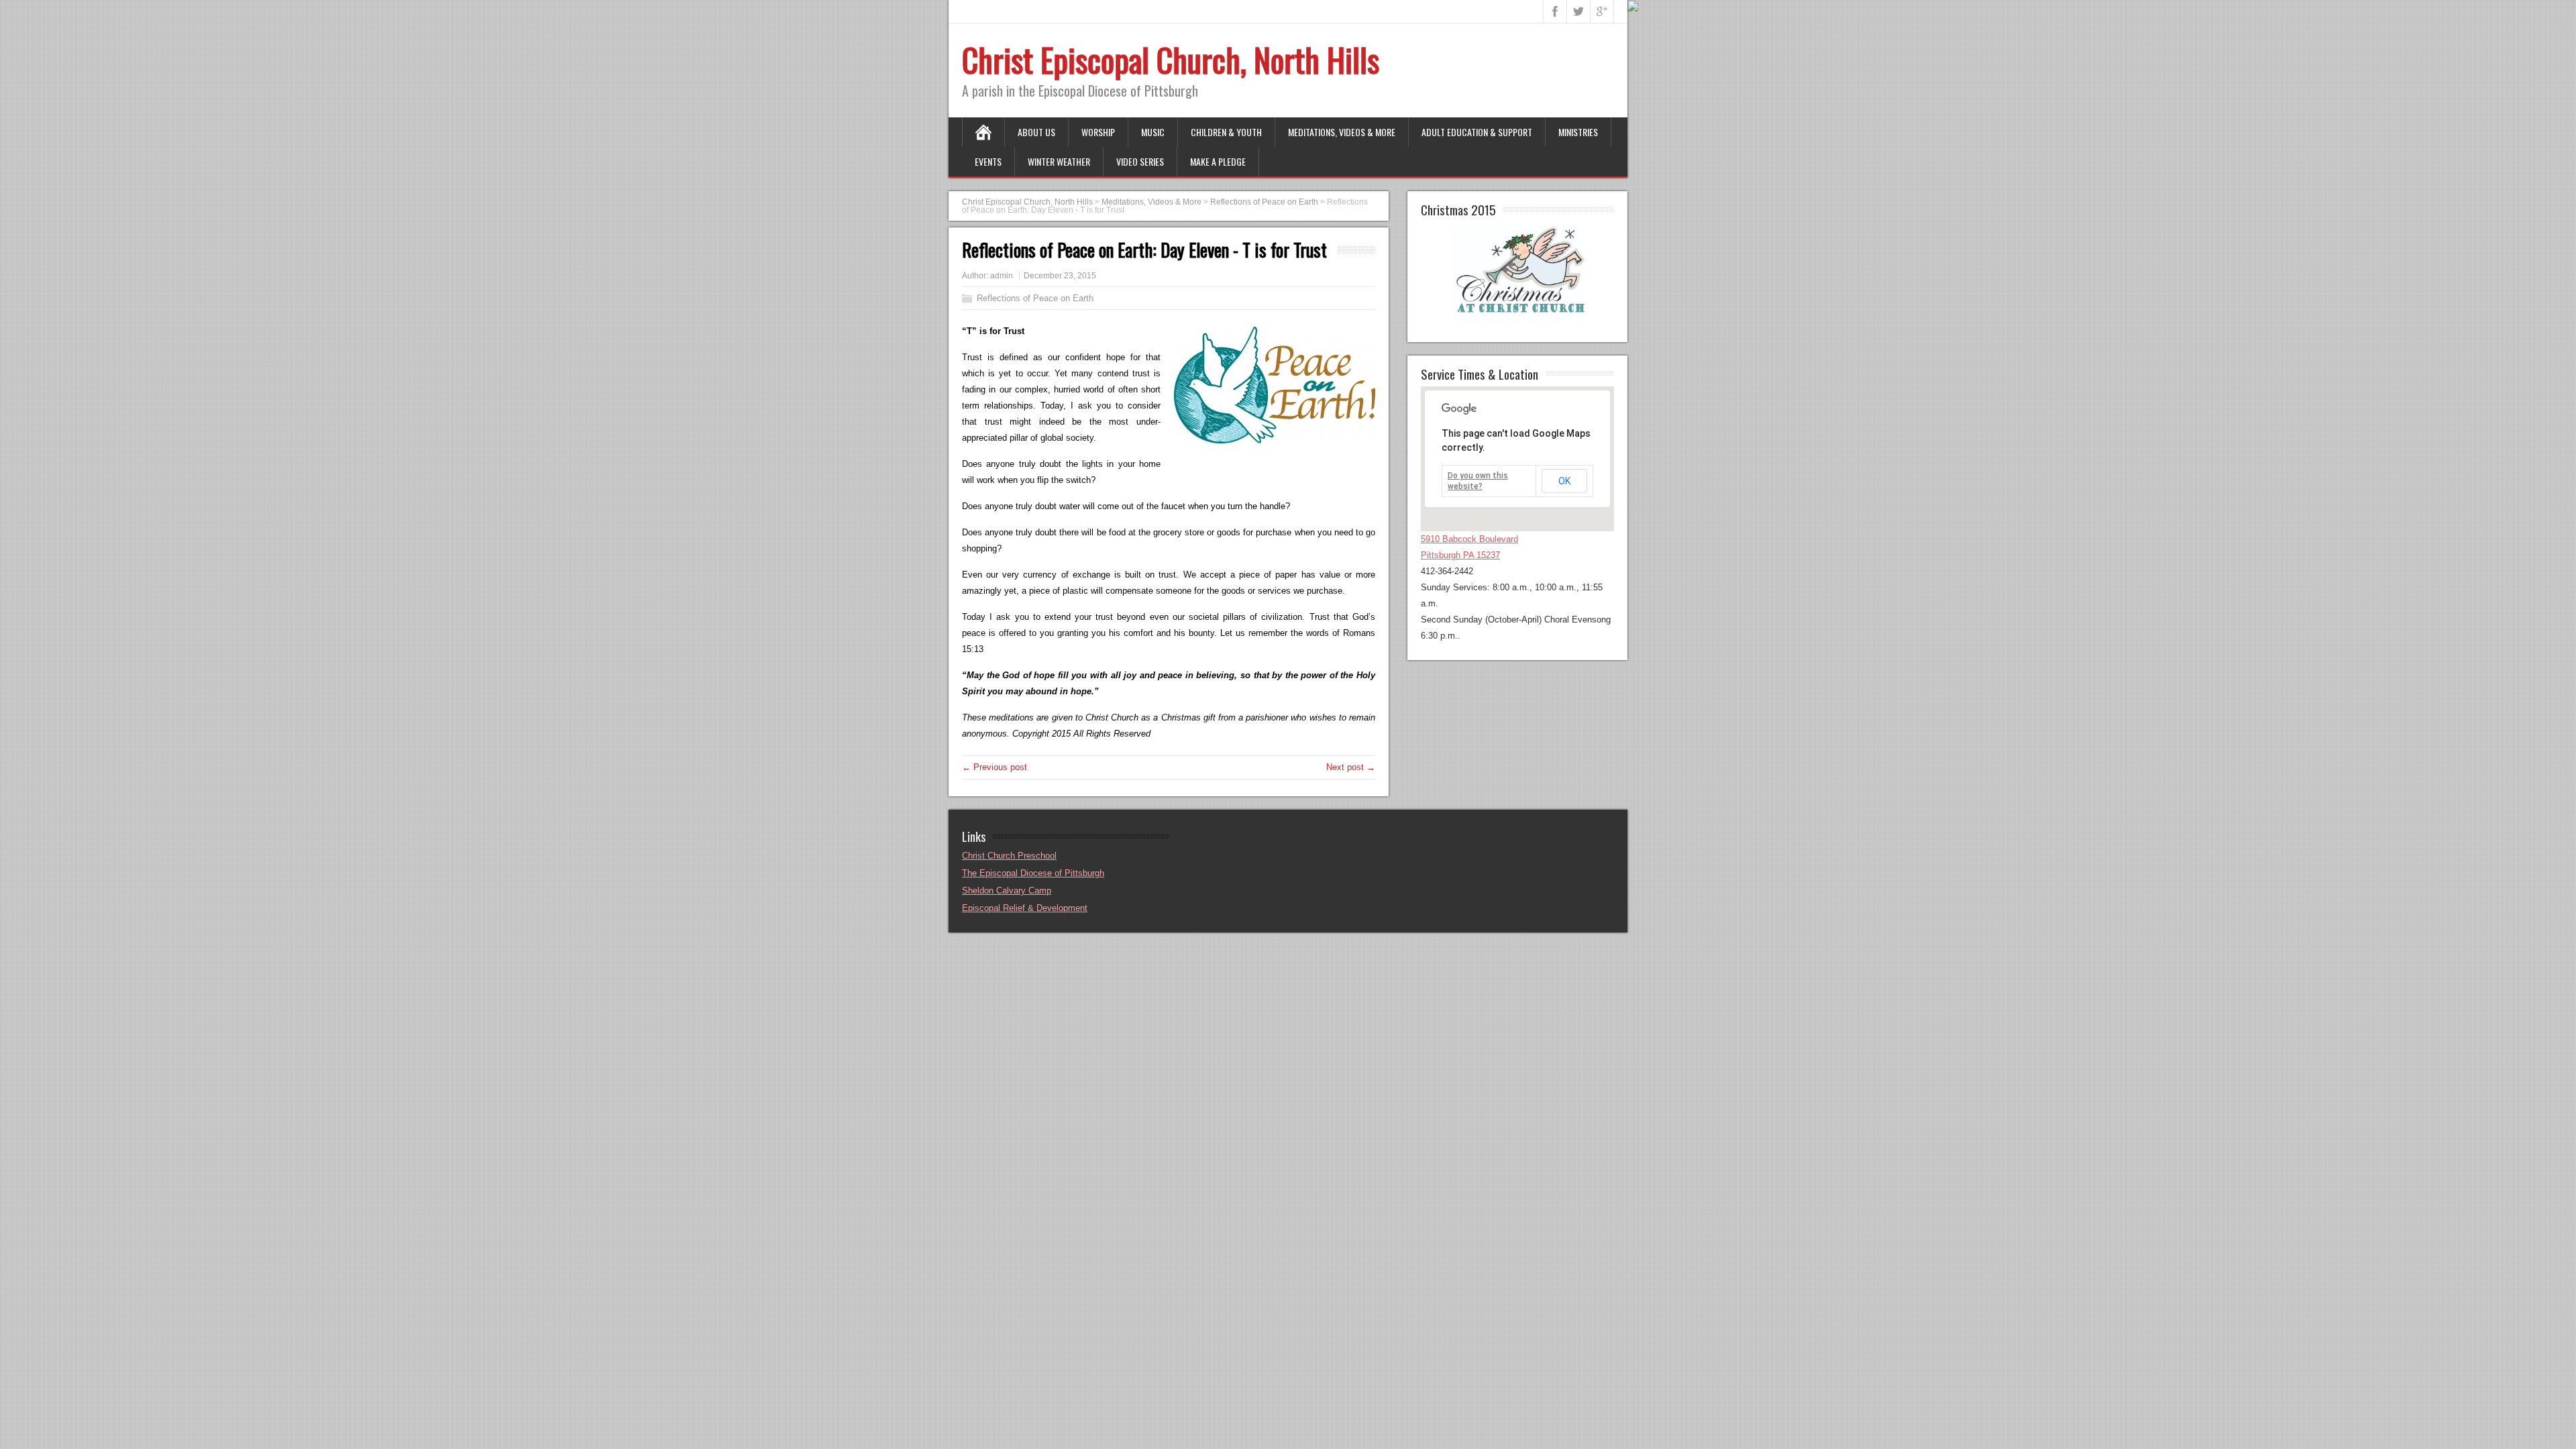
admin (1002, 276)
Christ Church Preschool (1009, 856)
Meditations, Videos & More (1342, 132)
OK (1564, 481)
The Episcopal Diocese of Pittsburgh (1033, 873)
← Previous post (995, 767)
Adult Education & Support (1477, 132)
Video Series (1140, 161)
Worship (1098, 132)
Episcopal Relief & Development (1025, 908)
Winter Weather (1059, 161)
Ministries (1578, 132)
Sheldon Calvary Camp (1007, 891)
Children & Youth (1226, 132)
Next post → (1351, 767)
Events (988, 161)
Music (1153, 132)
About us (1036, 132)
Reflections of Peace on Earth (1035, 298)
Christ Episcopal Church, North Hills (1171, 59)
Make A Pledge (1218, 161)
